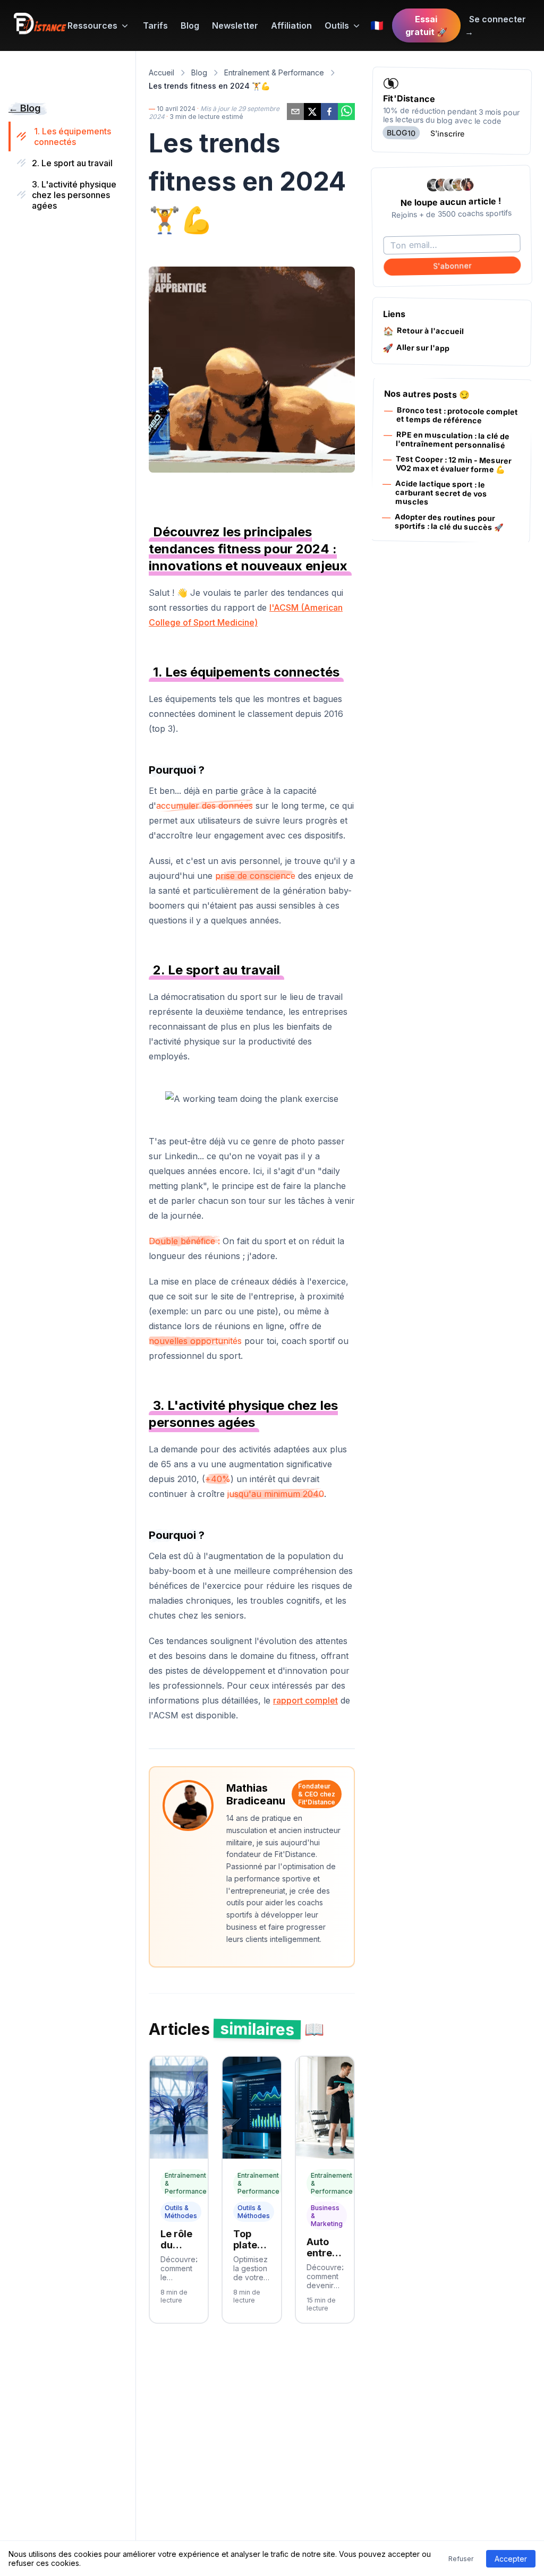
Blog (190, 25)
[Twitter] (295, 112)
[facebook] (329, 112)
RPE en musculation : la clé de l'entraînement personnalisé (453, 440)
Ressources (92, 25)
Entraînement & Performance (274, 72)
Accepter (511, 2559)
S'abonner (452, 266)
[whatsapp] (346, 112)
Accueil (161, 72)
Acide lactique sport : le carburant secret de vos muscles (441, 492)
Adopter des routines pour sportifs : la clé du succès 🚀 (449, 522)
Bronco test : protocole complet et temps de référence (457, 415)
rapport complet (305, 1700)
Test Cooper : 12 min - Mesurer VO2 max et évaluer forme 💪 (454, 464)
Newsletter (235, 25)
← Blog (24, 108)
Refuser (461, 2559)
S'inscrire (448, 133)
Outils (337, 25)
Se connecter (495, 25)
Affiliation (291, 25)
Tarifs (155, 25)
